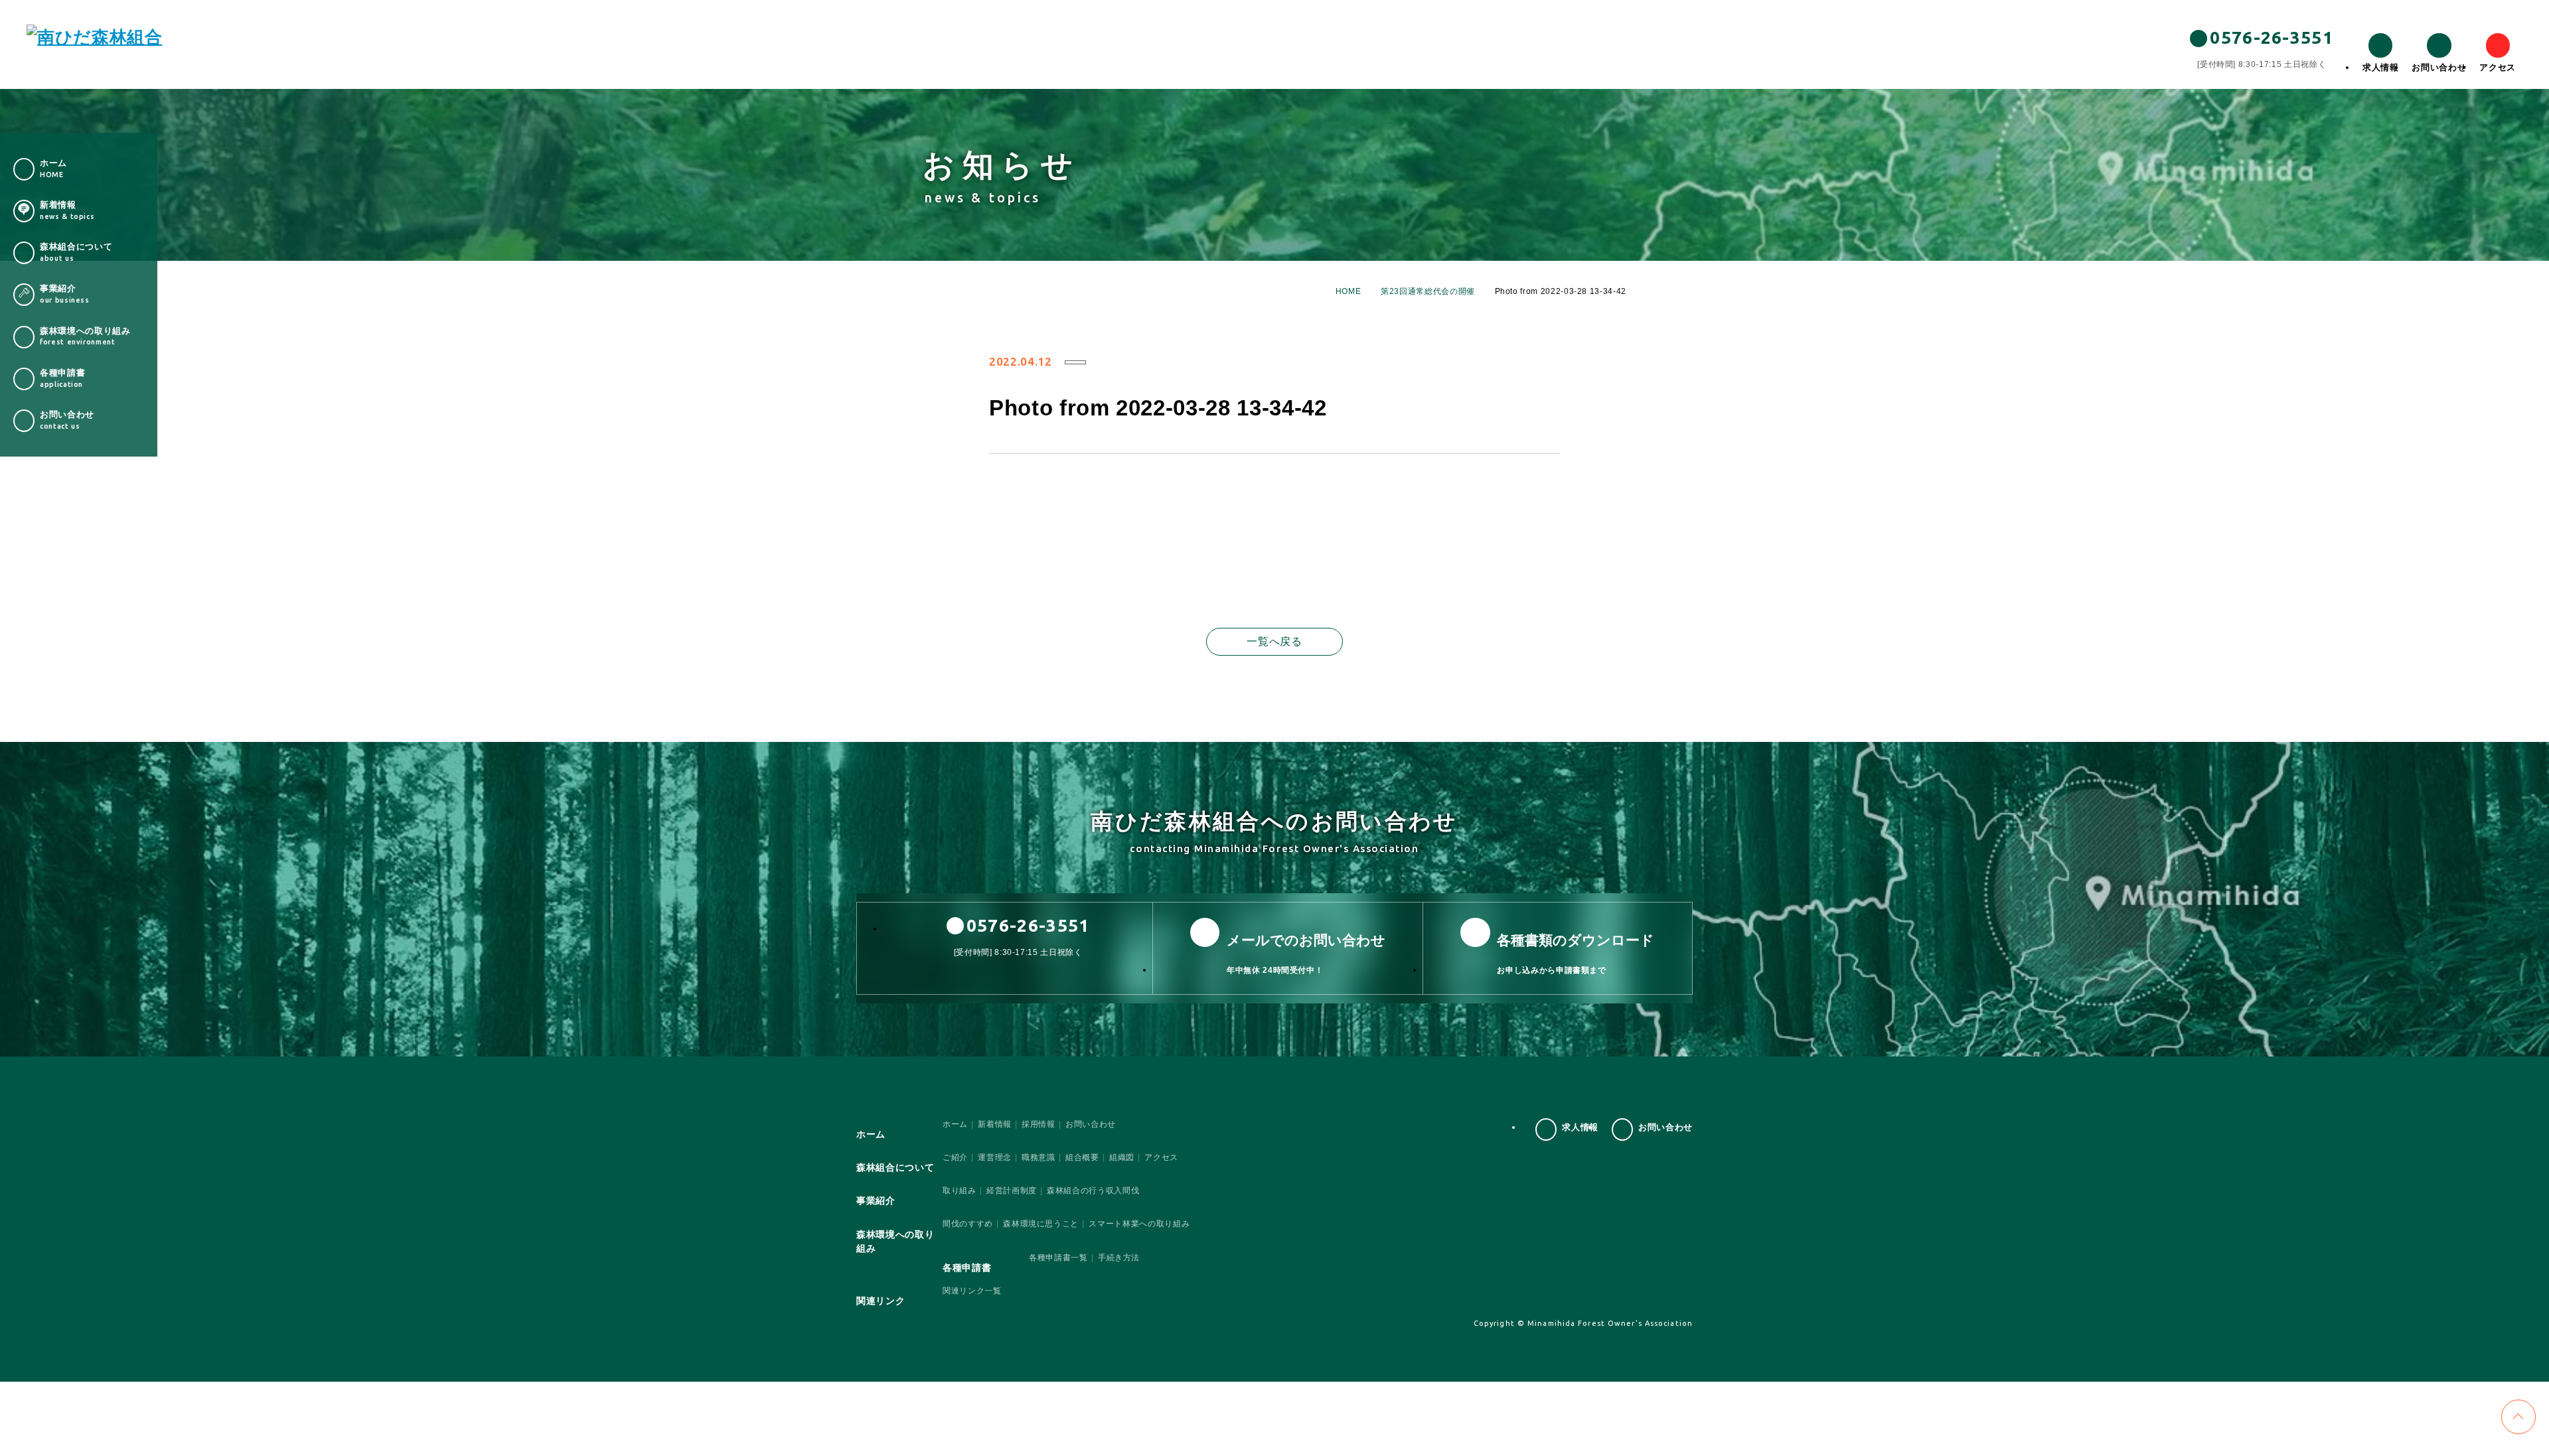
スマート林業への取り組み (1139, 1224)
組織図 (1122, 1157)
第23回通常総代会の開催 (1428, 291)
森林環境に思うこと (1041, 1224)
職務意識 (1039, 1157)
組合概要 (1082, 1157)
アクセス (2498, 67)
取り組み (960, 1191)
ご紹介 (955, 1157)
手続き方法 (1119, 1258)
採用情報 (1039, 1124)
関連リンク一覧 (972, 1291)
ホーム (955, 1124)
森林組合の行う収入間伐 (1093, 1191)
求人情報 (2381, 67)
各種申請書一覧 (1058, 1258)
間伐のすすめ (968, 1224)
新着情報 (995, 1124)
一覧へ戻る (1274, 641)
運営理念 (995, 1157)
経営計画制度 (1012, 1191)
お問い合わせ (2439, 67)
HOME (1349, 291)
